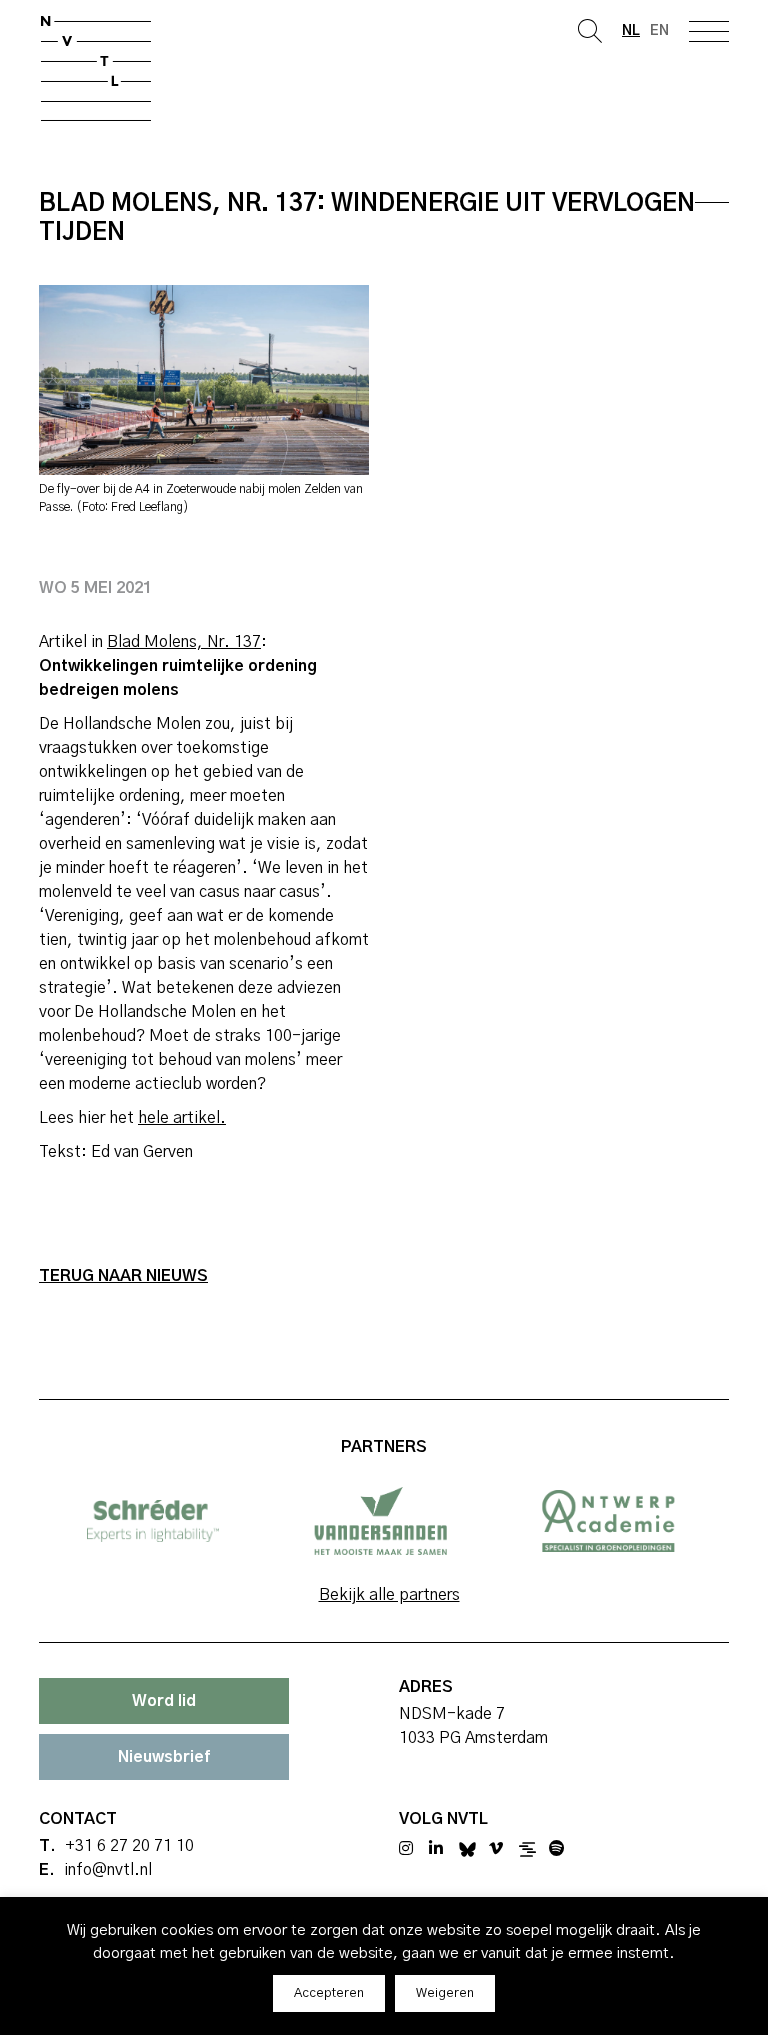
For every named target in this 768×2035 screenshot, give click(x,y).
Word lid (164, 1701)
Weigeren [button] (445, 1993)
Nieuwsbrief (164, 1757)
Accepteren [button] (329, 1993)
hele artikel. (182, 1118)
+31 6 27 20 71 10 (129, 1846)
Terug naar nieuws (123, 1276)
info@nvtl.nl (108, 1870)
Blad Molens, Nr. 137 (184, 642)
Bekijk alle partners (389, 1595)
